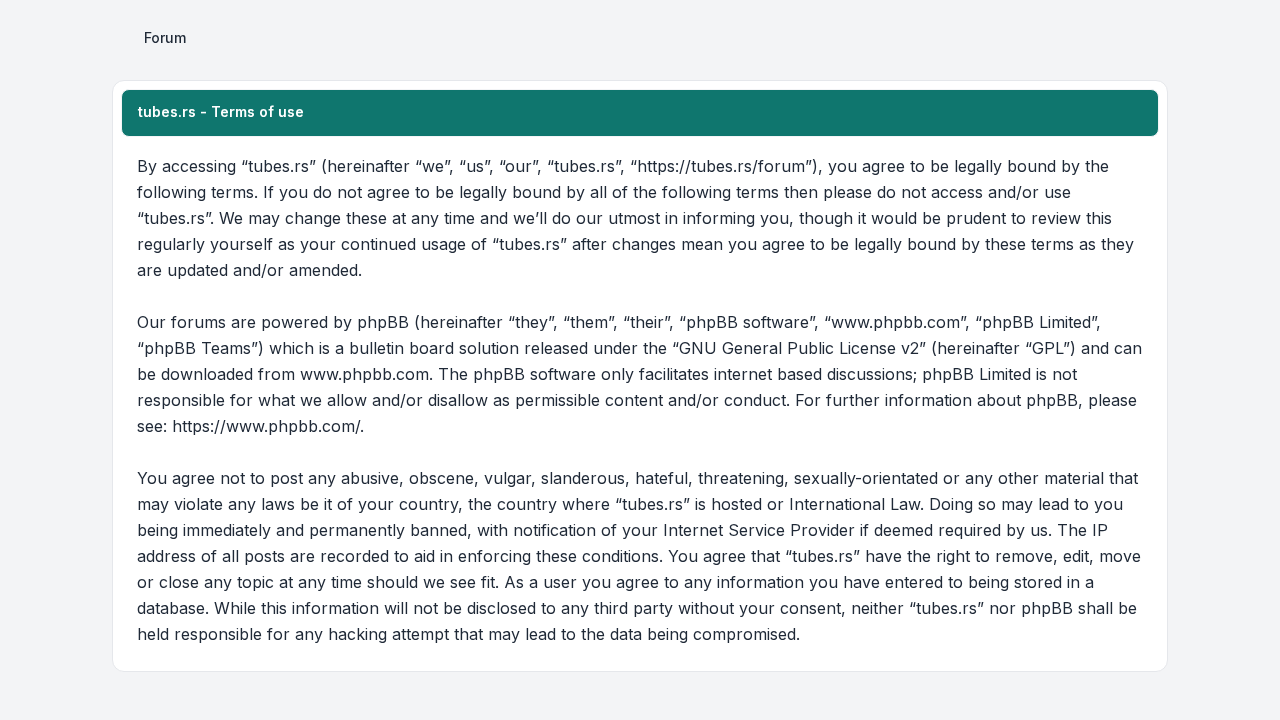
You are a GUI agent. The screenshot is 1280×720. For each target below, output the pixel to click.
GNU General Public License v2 (799, 348)
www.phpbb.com (364, 374)
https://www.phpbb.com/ (266, 426)
